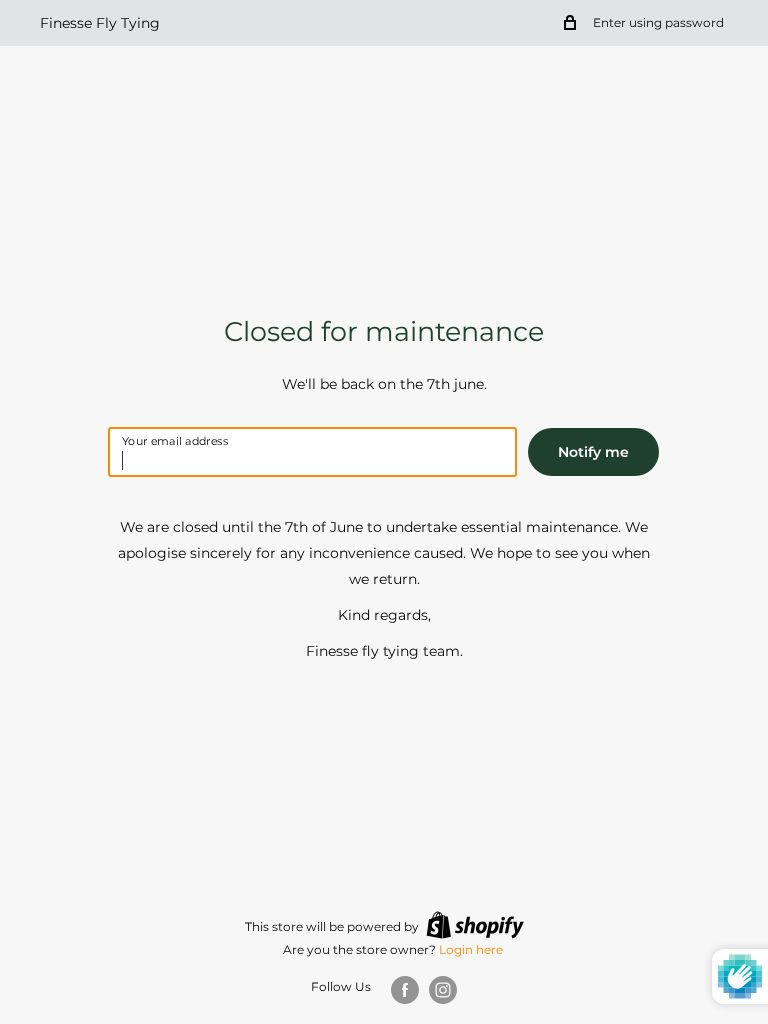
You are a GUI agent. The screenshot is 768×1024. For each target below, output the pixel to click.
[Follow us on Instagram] (443, 990)
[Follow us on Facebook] (405, 990)
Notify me (593, 452)
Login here (471, 949)
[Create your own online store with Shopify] (475, 925)
